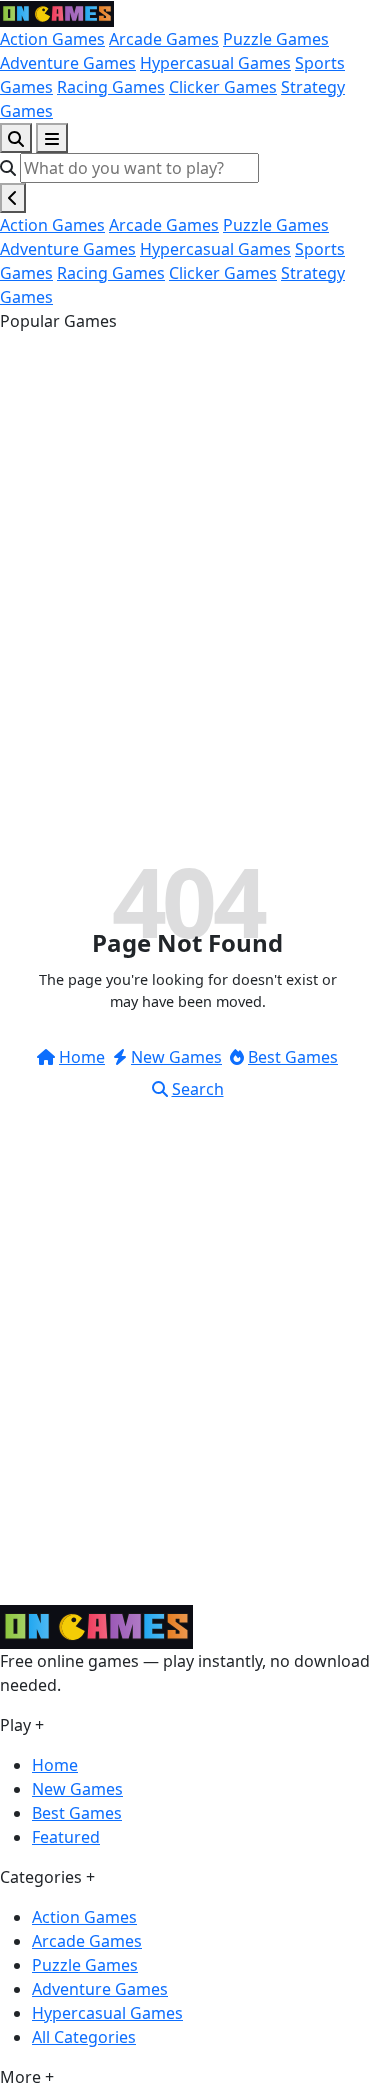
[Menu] (52, 138)
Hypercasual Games (215, 63)
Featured (66, 1837)
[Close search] (13, 198)
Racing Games (111, 87)
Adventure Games (68, 63)
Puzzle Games (276, 39)
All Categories (84, 2037)
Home (82, 1057)
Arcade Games (164, 39)
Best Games (293, 1057)
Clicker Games (223, 87)
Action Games (52, 39)
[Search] (16, 138)
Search (198, 1089)
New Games (176, 1057)
